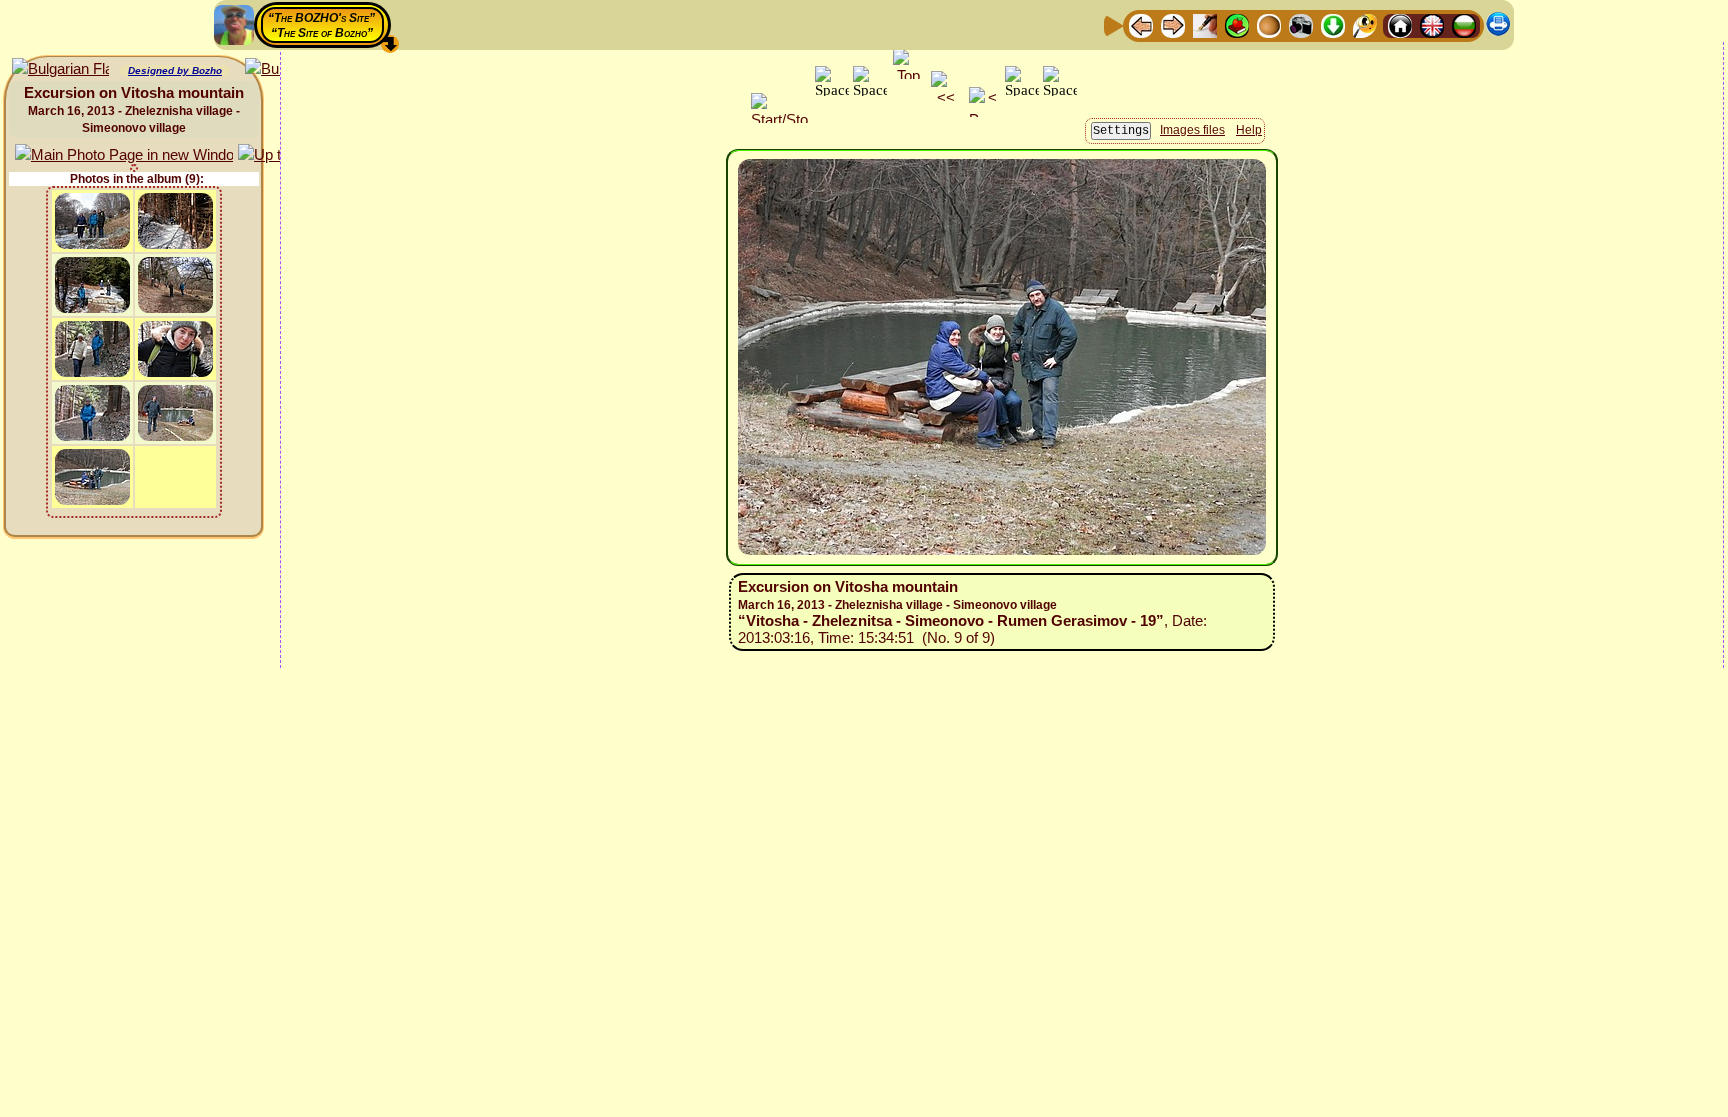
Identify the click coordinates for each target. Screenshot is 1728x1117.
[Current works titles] (1269, 24)
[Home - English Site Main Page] (1432, 24)
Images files (1192, 130)
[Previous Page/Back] (1141, 24)
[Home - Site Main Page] (1400, 24)
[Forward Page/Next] (1173, 24)
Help (1249, 130)
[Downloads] (1333, 24)
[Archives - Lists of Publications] (1205, 24)
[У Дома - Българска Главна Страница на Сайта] (1464, 24)
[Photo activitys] (1301, 24)
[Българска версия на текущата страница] (60, 69)
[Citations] (1237, 24)
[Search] (1365, 24)
